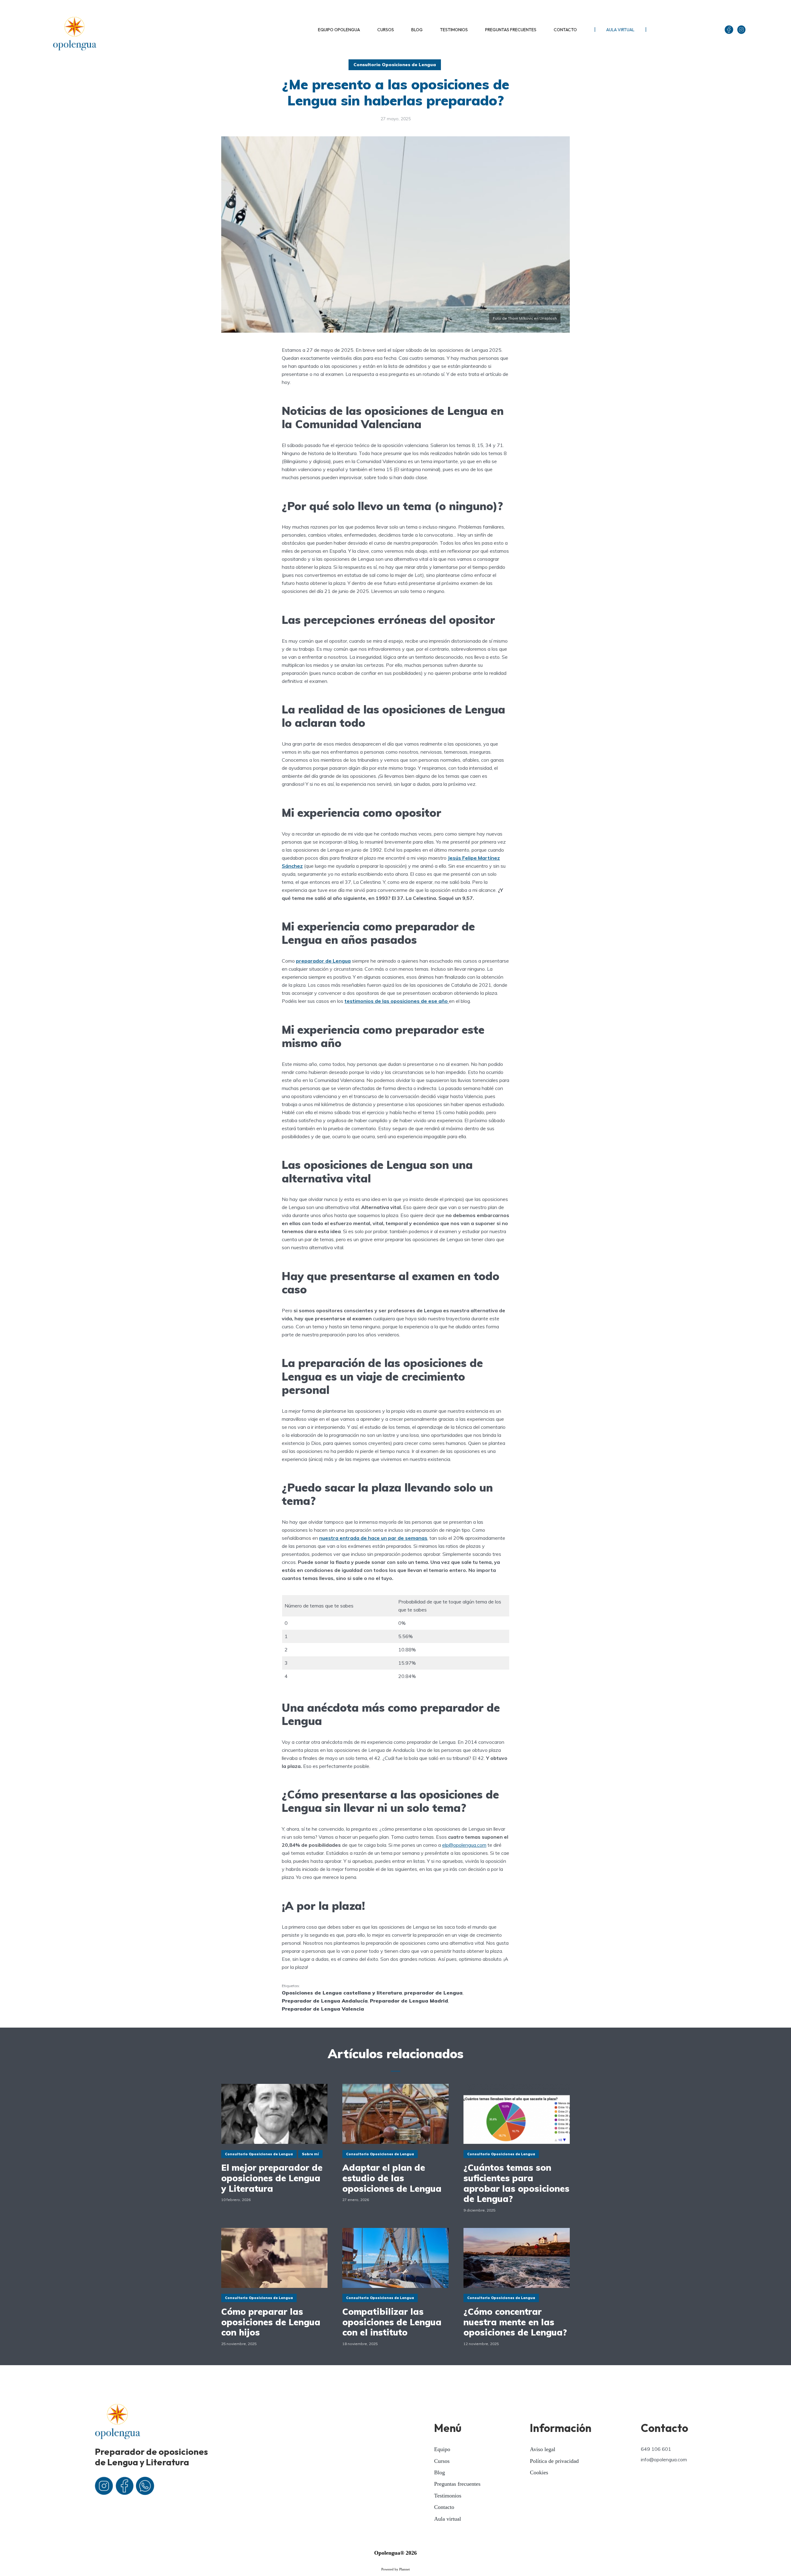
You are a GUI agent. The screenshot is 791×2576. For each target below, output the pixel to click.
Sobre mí (310, 2154)
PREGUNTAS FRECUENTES (511, 30)
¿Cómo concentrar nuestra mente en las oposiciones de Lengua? (515, 2322)
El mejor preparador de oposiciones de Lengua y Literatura (272, 2178)
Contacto (444, 2507)
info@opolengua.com (664, 2459)
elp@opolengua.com (464, 1845)
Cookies (539, 2472)
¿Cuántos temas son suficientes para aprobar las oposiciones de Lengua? (516, 2183)
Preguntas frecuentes (457, 2484)
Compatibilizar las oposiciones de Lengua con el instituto (392, 2322)
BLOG (417, 30)
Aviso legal (543, 2449)
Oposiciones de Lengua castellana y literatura (342, 1993)
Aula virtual (448, 2519)
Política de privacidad (554, 2461)
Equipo (442, 2449)
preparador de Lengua (323, 961)
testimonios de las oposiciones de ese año (397, 1001)
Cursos (442, 2461)
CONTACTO (565, 30)
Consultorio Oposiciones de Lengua (395, 65)
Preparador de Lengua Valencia (323, 2009)
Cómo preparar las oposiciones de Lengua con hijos (271, 2322)
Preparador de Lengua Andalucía (325, 2001)
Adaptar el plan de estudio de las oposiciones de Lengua (392, 2178)
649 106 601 (656, 2449)
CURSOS (386, 30)
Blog (440, 2472)
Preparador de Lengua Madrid (409, 2001)
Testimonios (448, 2496)
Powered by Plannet (395, 2569)
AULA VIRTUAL (620, 30)
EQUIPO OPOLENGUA (339, 30)
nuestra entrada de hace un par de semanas (373, 1538)
